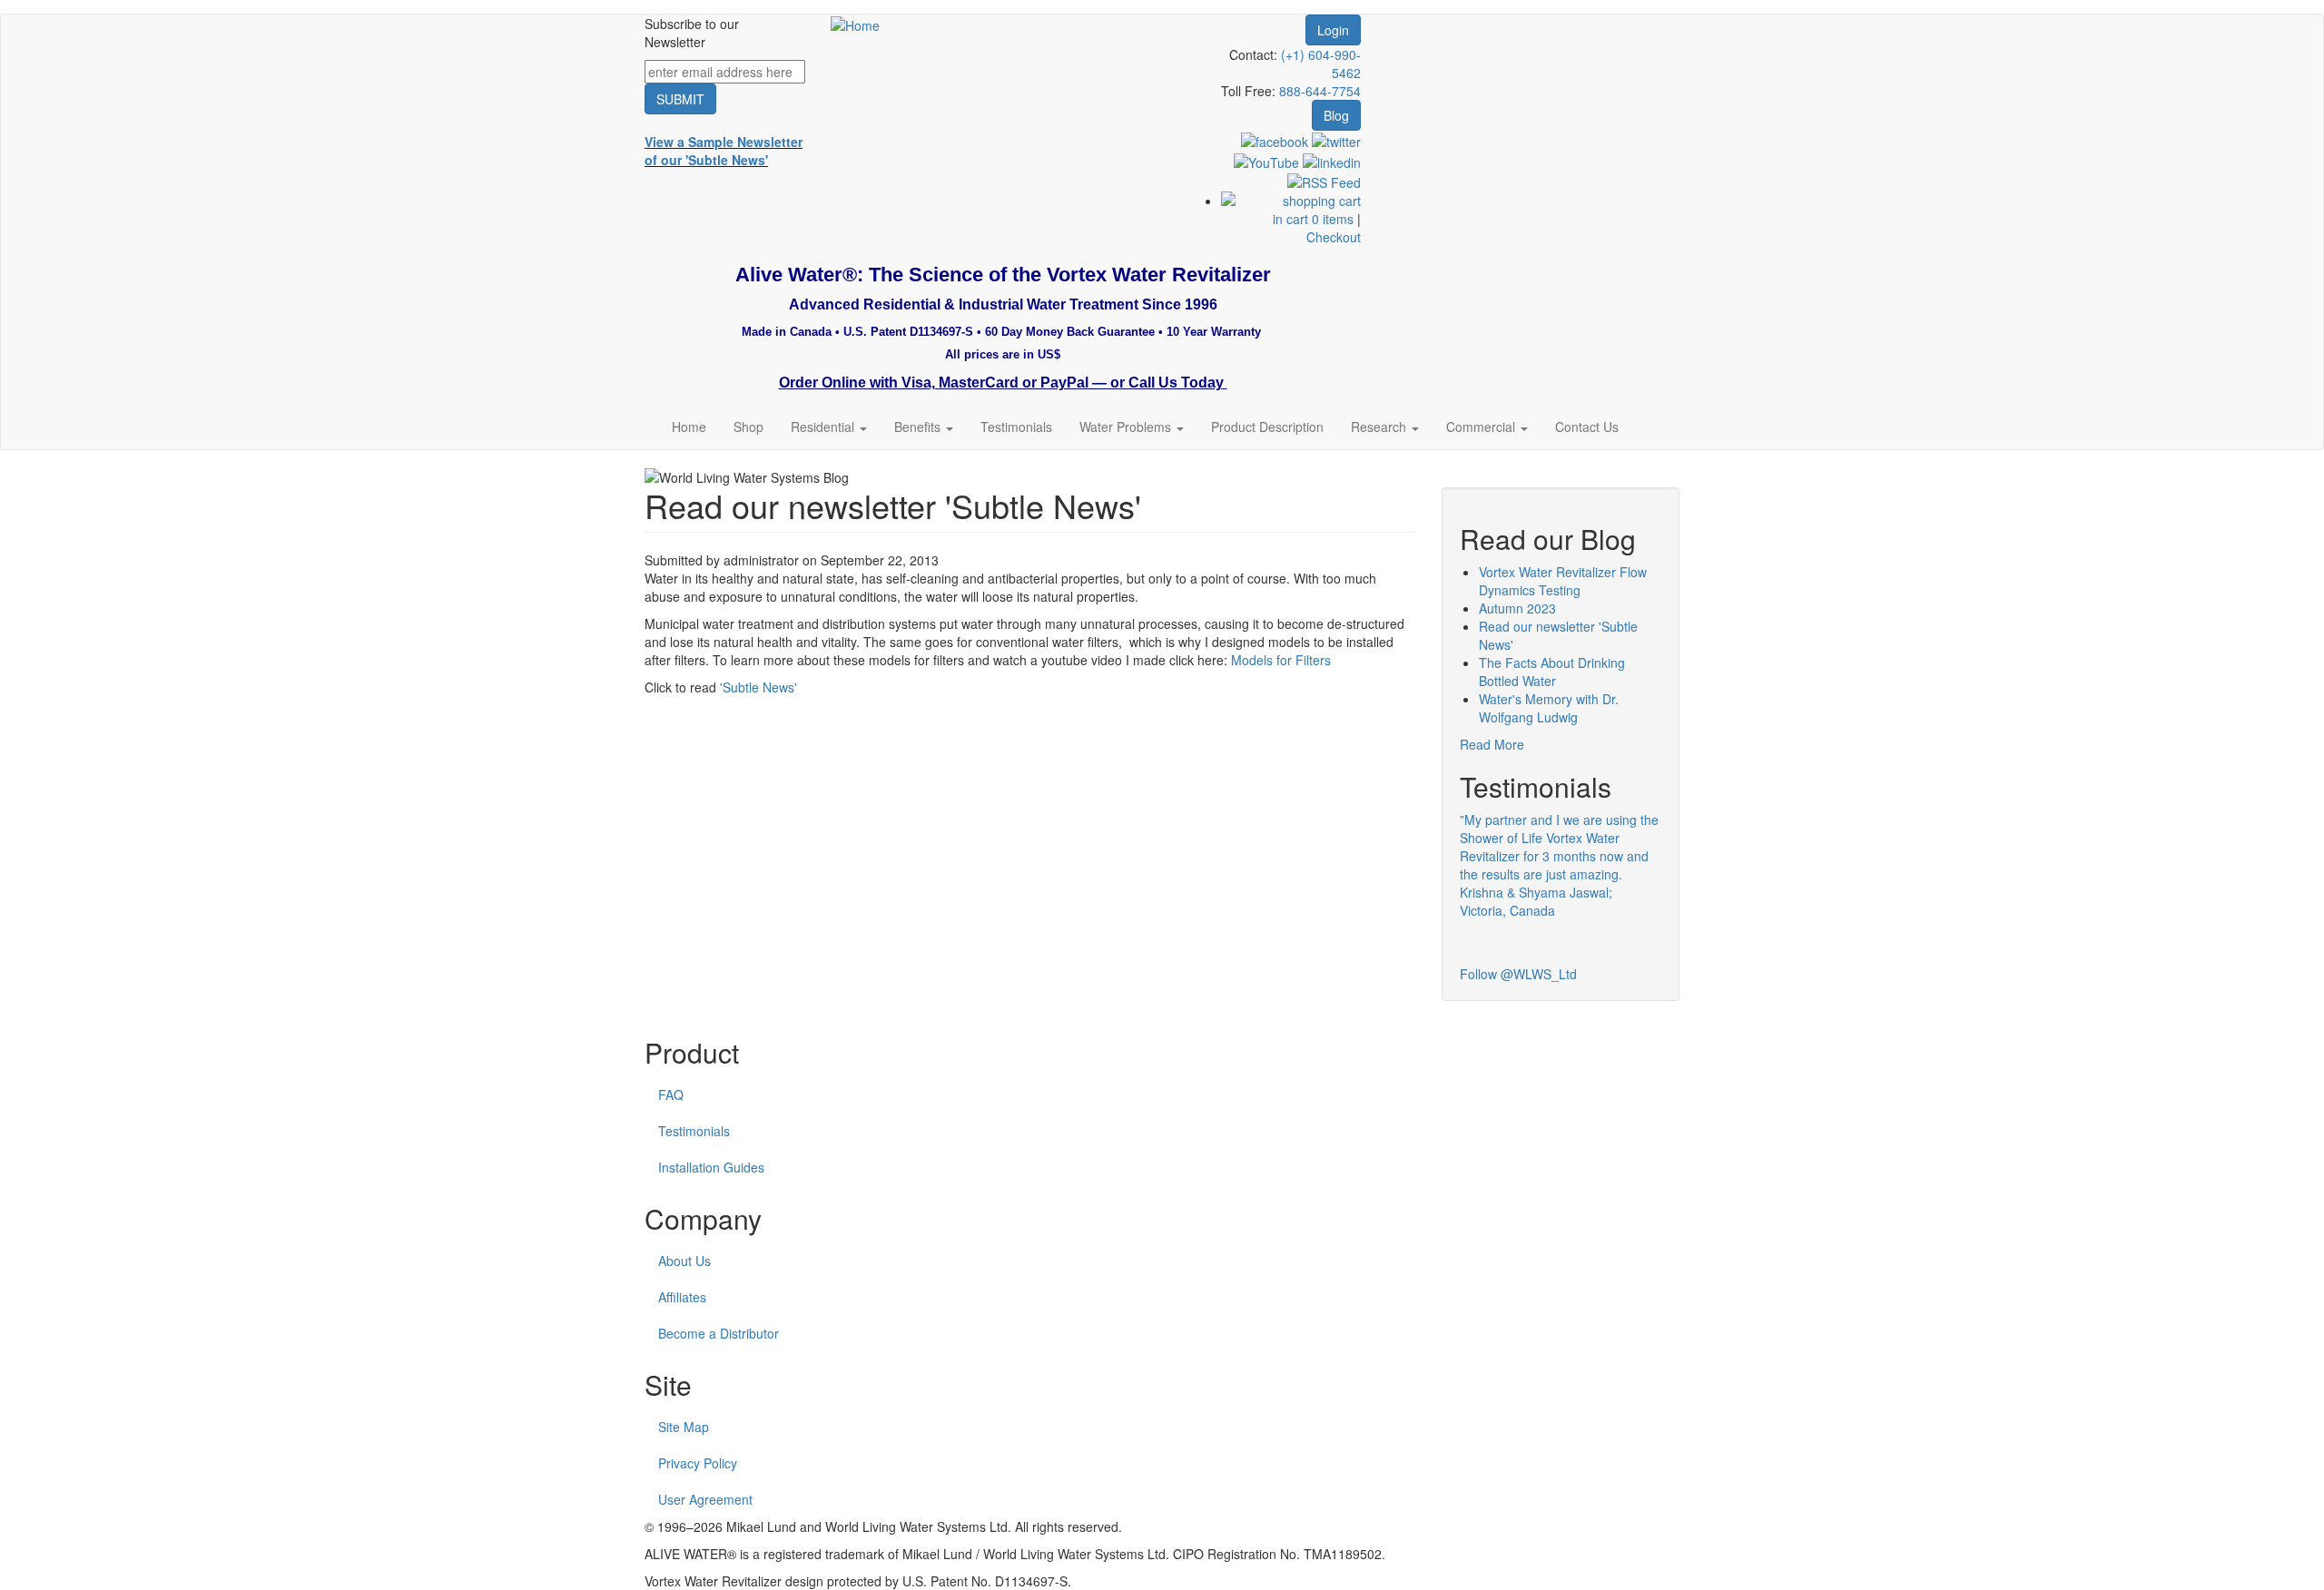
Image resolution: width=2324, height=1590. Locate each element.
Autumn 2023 (1517, 608)
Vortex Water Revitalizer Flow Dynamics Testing (1563, 581)
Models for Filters (1281, 660)
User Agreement (705, 1499)
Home (689, 427)
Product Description (1267, 427)
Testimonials (1016, 427)
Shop (748, 427)
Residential (824, 427)
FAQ (671, 1094)
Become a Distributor (719, 1333)
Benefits (919, 427)
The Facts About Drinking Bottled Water (1552, 672)
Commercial (1482, 427)
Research (1380, 427)
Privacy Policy (698, 1463)
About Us (684, 1261)
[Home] (855, 24)
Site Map (684, 1427)
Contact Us (1587, 427)
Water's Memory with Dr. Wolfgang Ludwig (1549, 708)
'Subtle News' (758, 687)
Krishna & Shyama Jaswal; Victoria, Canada (1536, 901)
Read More (1492, 744)
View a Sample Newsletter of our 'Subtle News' (724, 151)
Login (1333, 30)
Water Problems (1127, 427)
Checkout (1334, 237)
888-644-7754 (1320, 91)
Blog (1336, 115)
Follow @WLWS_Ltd (1518, 974)
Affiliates (682, 1297)
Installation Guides (711, 1167)
